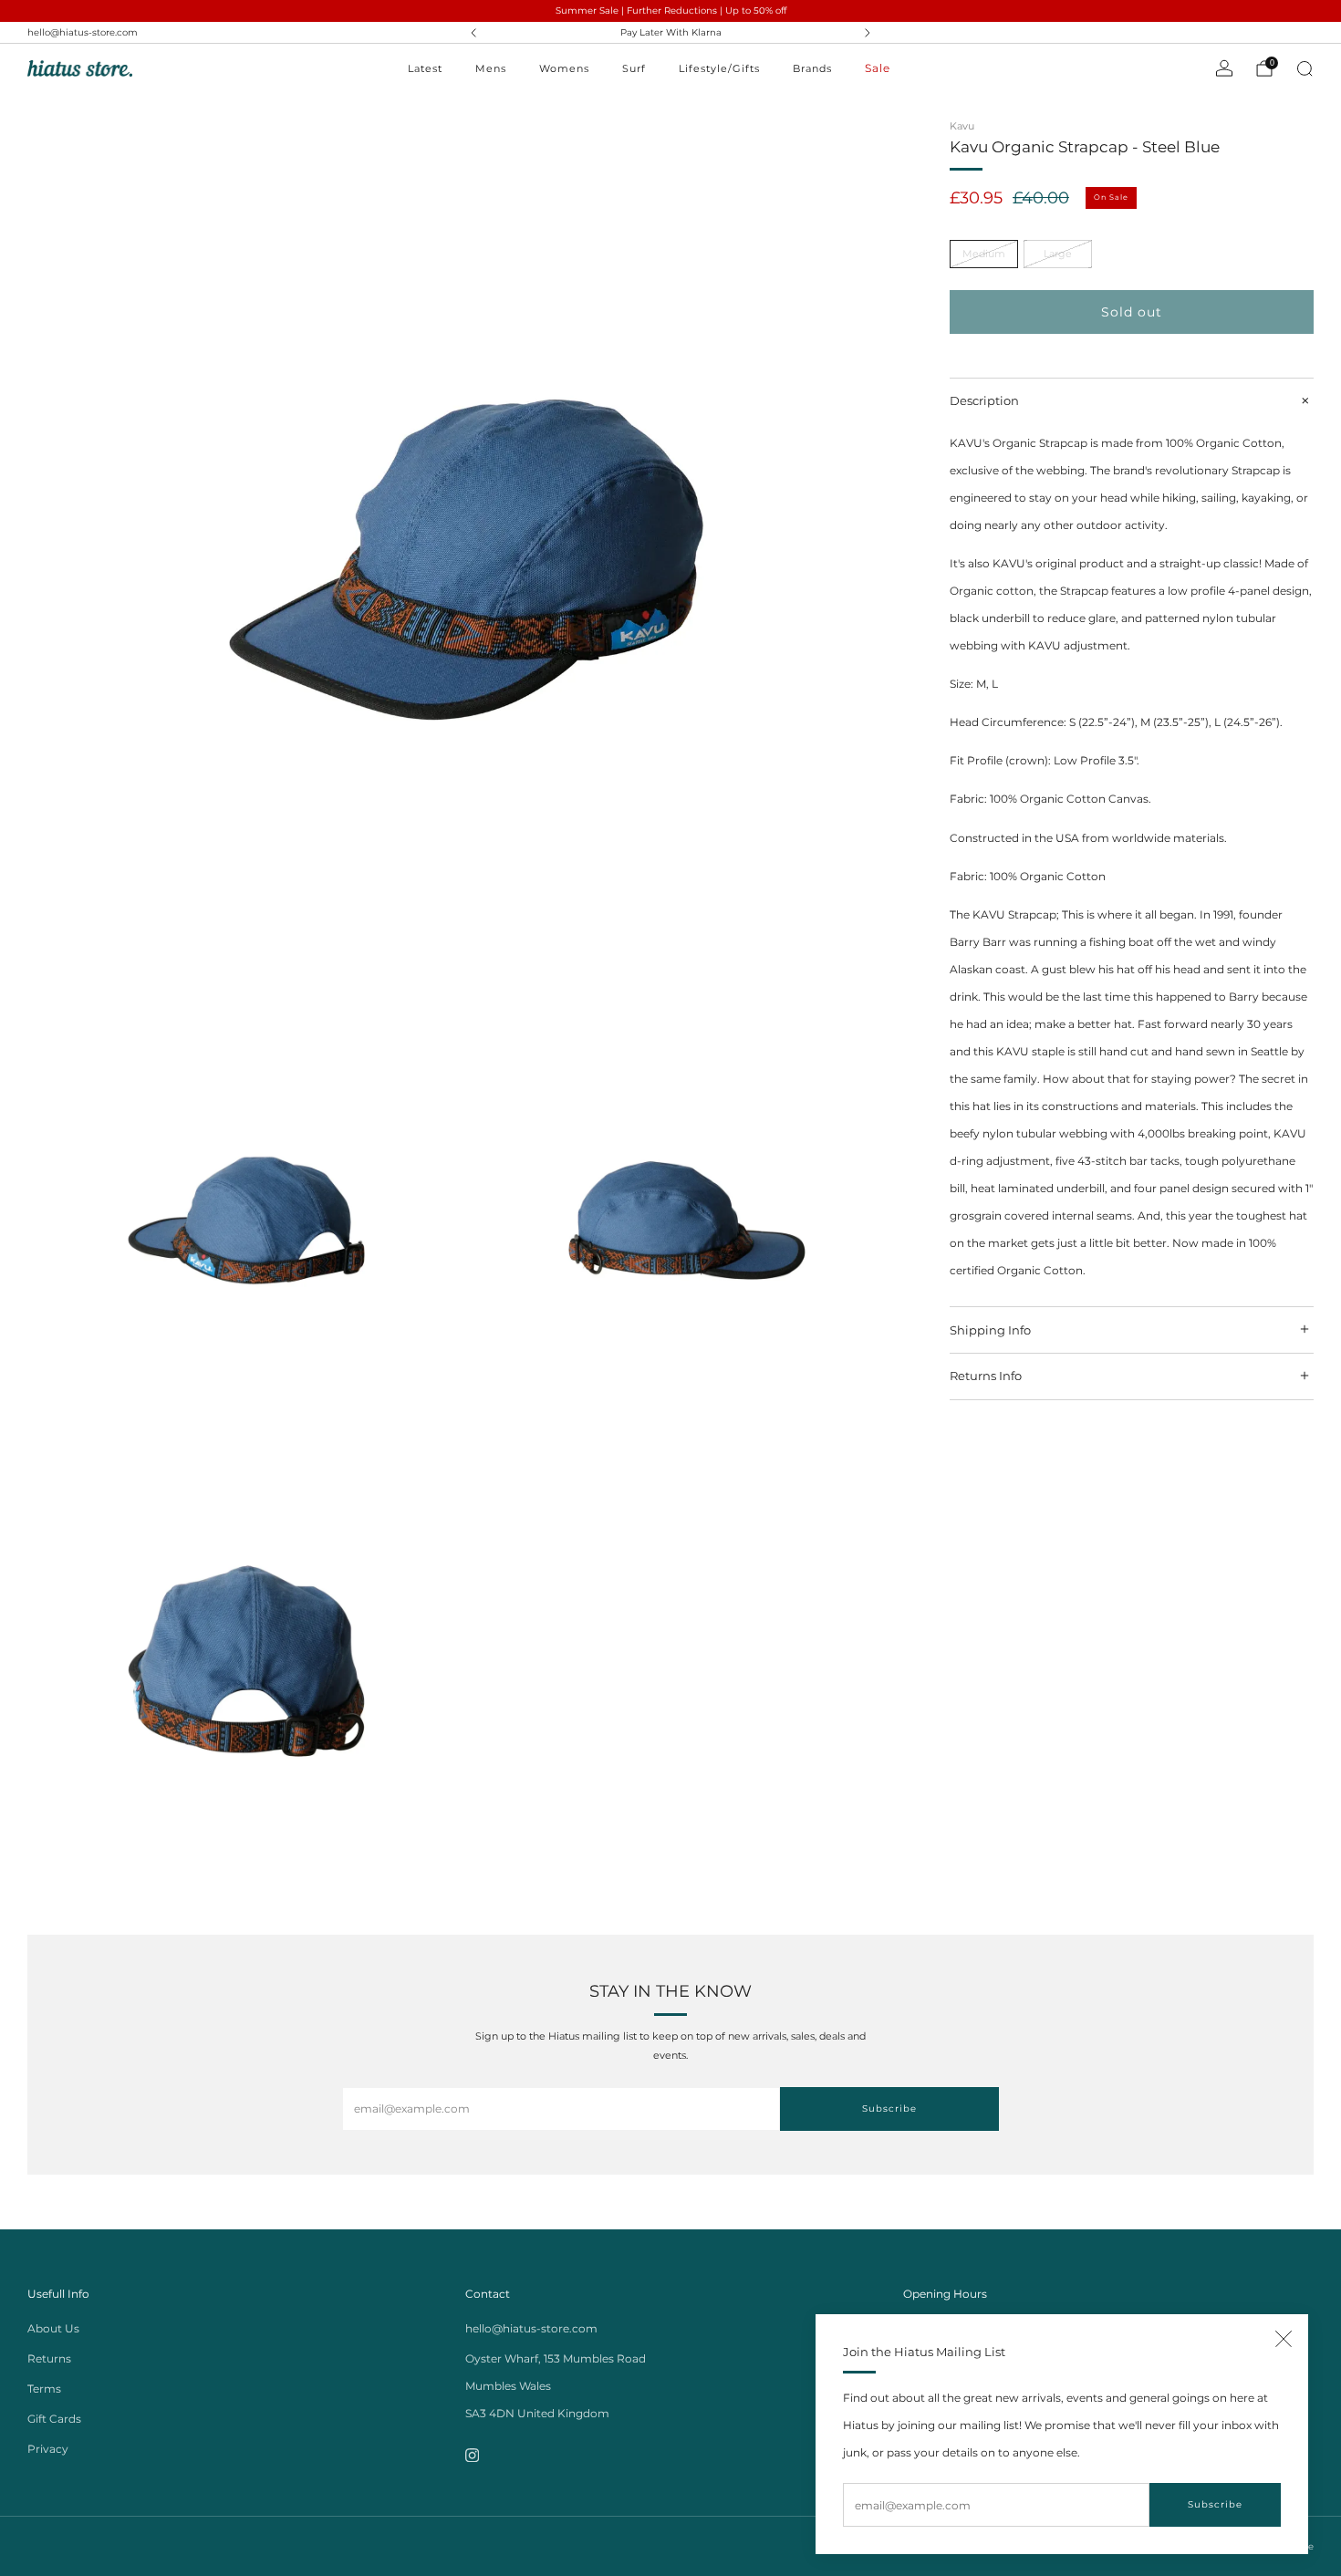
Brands (812, 68)
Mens (491, 68)
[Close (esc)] (1284, 2339)
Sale (878, 68)
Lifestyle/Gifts (719, 68)
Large (1058, 254)
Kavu (962, 126)
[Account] (1224, 68)
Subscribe (1215, 2504)
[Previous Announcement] (473, 33)
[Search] (1305, 68)
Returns (49, 2358)
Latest (425, 68)
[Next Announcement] (868, 33)
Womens (564, 68)
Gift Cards (54, 2419)
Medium (984, 254)
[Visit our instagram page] (472, 2455)
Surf (634, 68)
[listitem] (670, 33)
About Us (53, 2328)
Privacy (48, 2449)
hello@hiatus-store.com (83, 32)
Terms (44, 2389)
